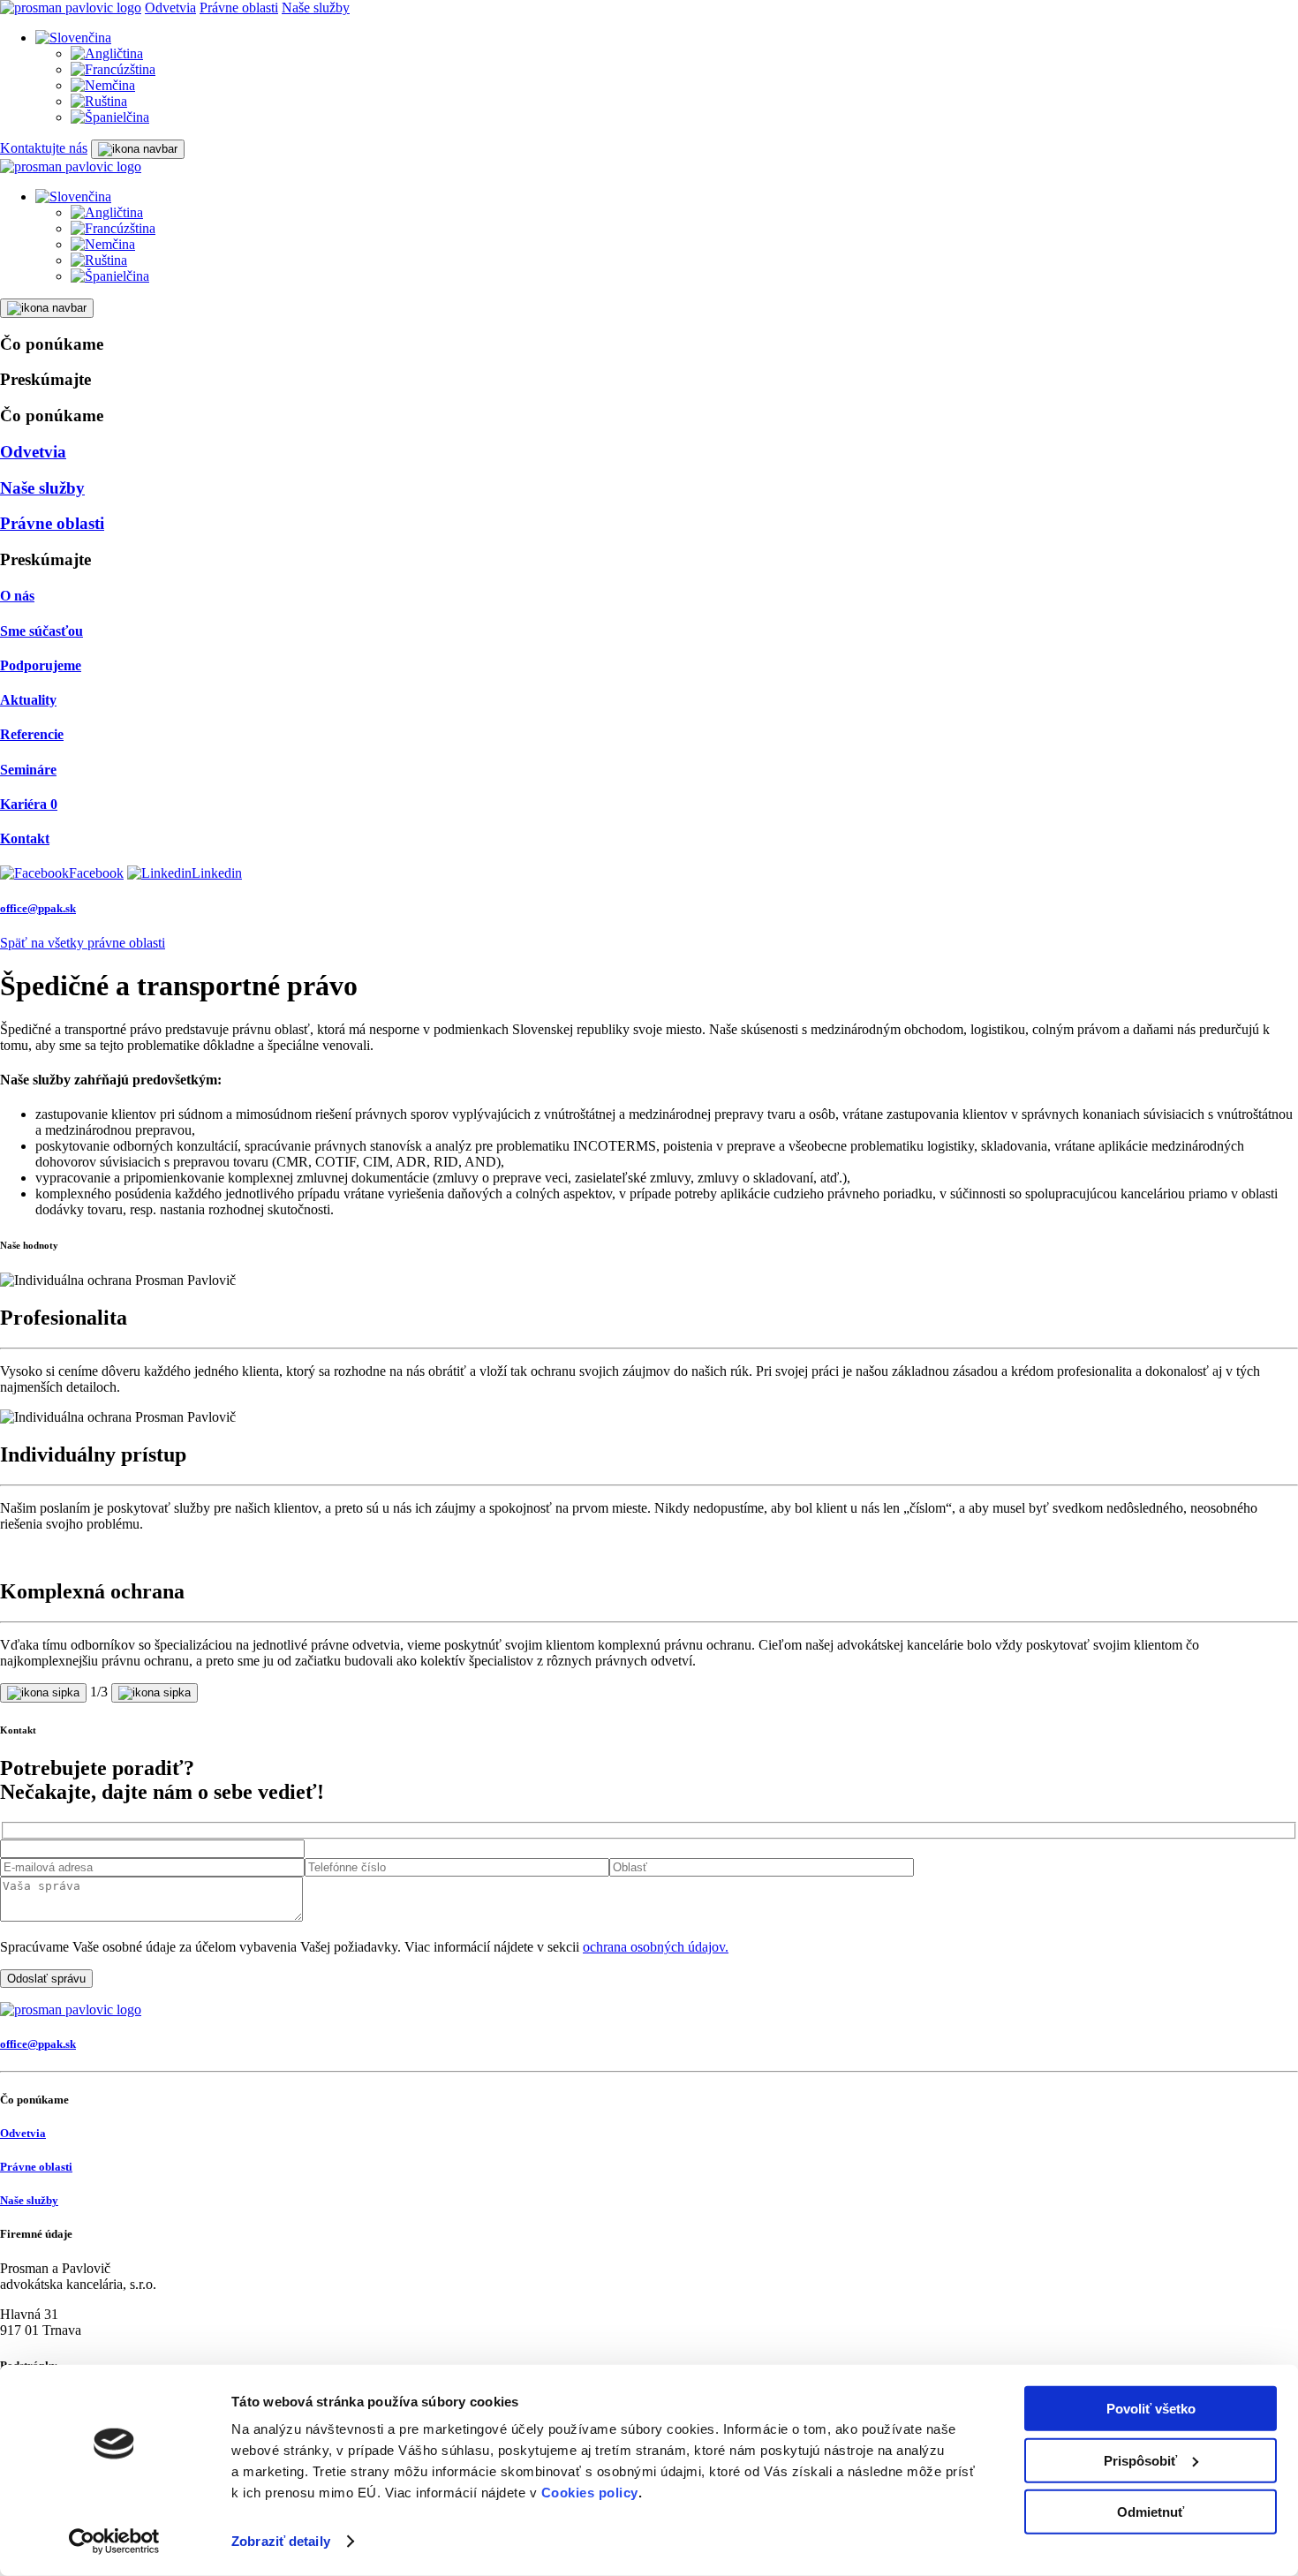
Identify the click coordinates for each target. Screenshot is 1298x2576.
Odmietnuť (1151, 2512)
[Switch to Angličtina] (107, 53)
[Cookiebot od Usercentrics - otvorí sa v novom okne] (114, 2542)
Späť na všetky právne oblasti (83, 943)
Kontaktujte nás (44, 148)
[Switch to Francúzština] (113, 69)
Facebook (96, 873)
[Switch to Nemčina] (103, 85)
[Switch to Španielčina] (110, 117)
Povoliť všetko (1151, 2409)
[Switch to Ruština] (99, 101)
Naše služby (316, 8)
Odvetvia (170, 8)
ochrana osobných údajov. (656, 1947)
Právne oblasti (239, 8)
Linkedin (217, 873)
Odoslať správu (46, 1979)
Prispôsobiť (1140, 2460)
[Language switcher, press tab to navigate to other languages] (73, 38)
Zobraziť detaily (281, 2541)
